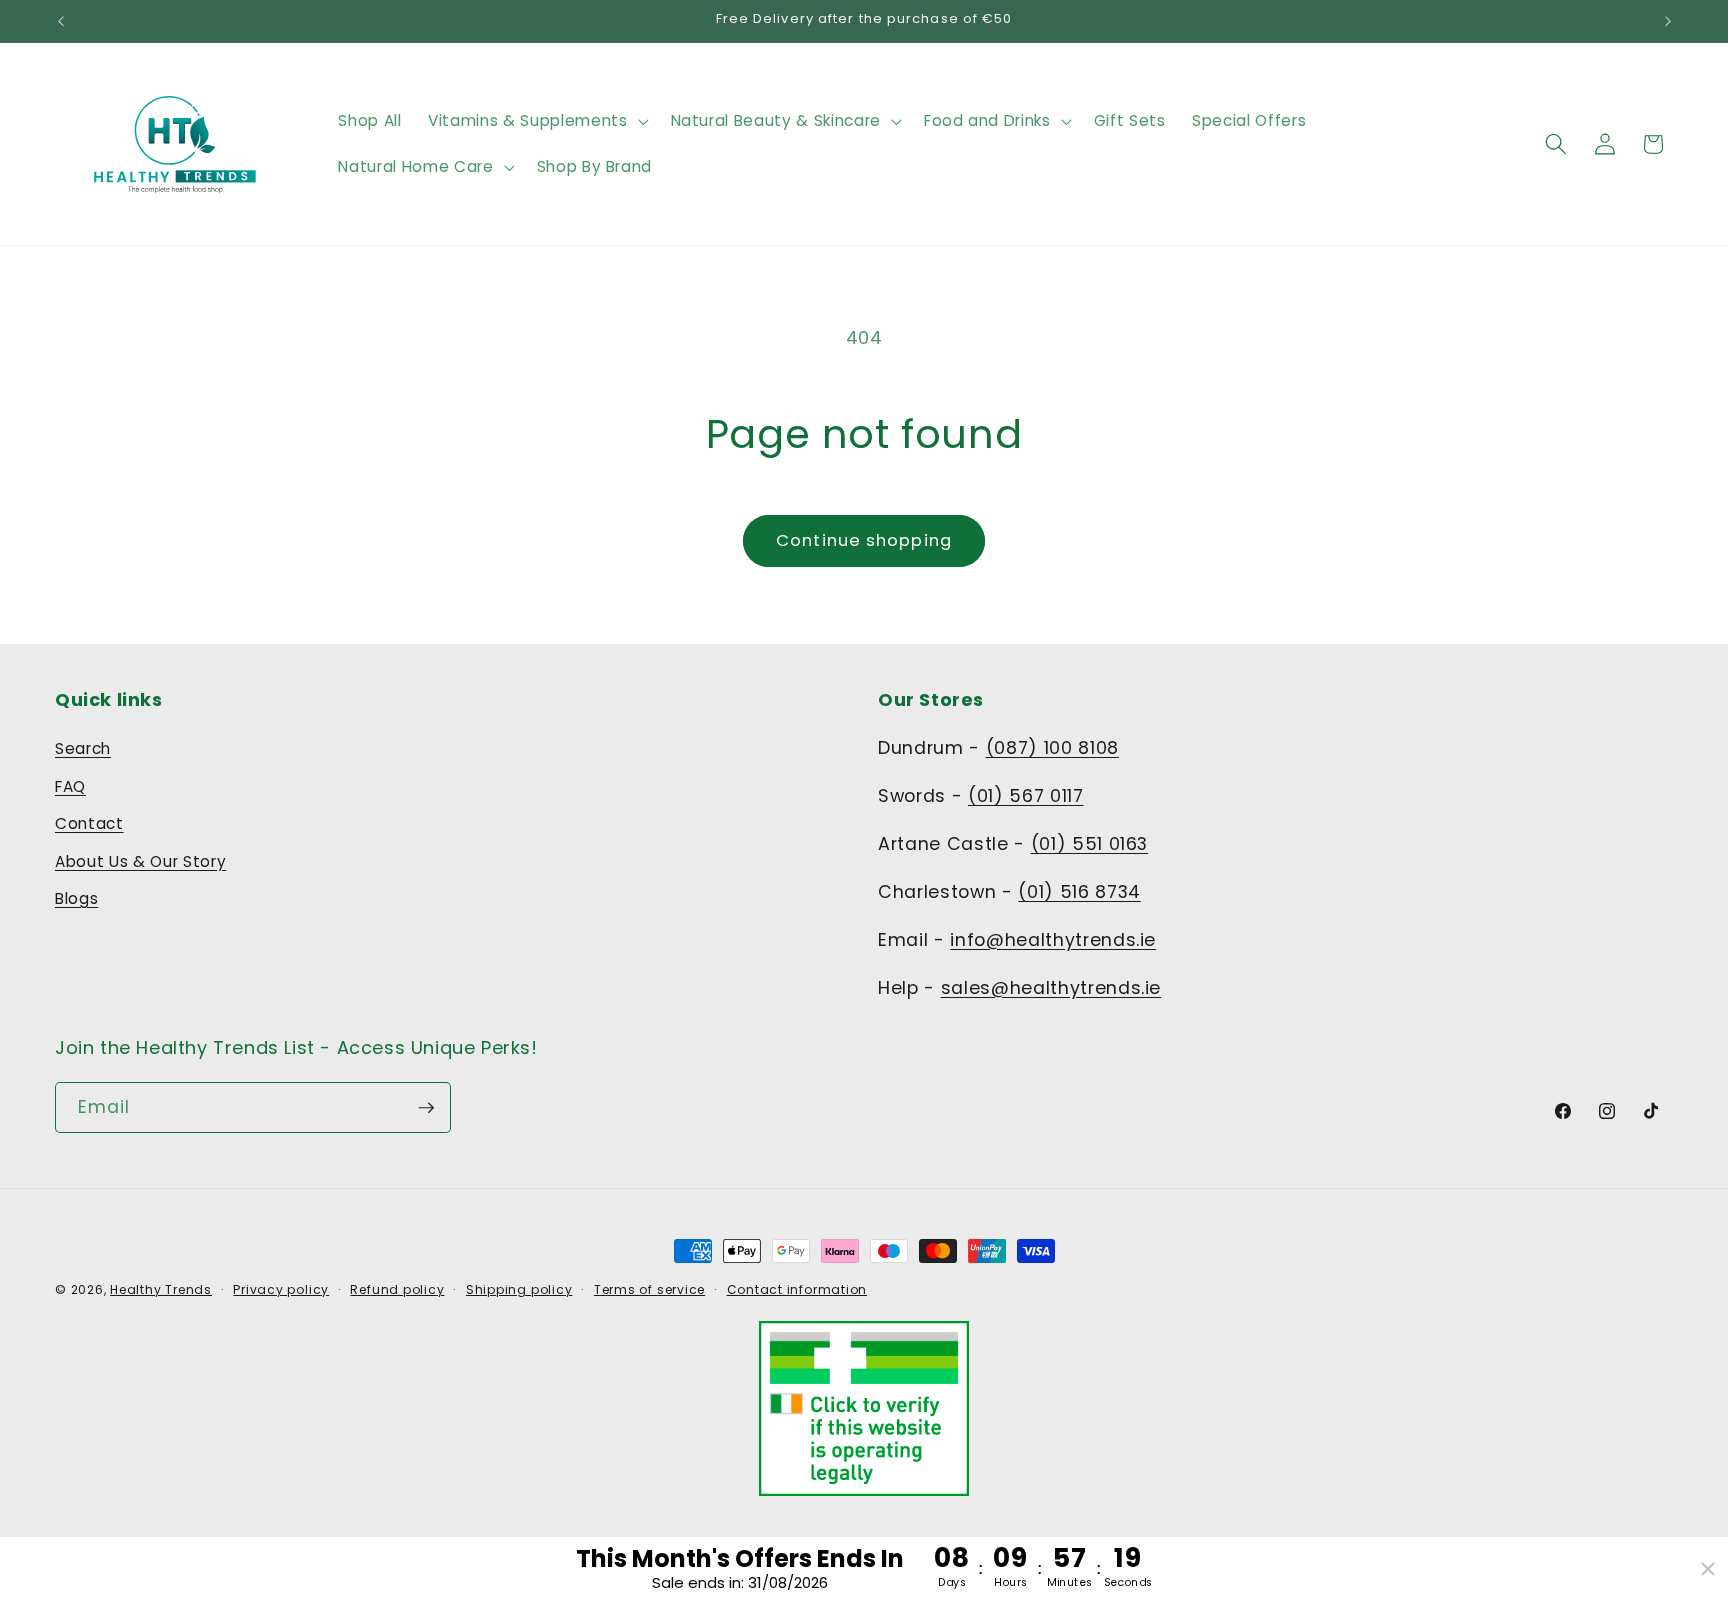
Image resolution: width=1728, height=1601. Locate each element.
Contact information (797, 1289)
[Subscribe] (426, 1108)
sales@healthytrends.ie (1051, 988)
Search (83, 748)
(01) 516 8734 (1079, 892)
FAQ (70, 786)
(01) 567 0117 (1026, 796)
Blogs (76, 898)
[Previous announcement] (61, 21)
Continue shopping (864, 540)
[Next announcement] (1668, 21)
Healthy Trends (161, 1289)
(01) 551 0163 (1090, 844)
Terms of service (649, 1289)
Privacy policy (281, 1289)
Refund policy (397, 1289)
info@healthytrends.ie (1053, 940)
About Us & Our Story (140, 861)
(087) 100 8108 (1052, 748)
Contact (89, 823)
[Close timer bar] (1708, 1569)
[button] (536, 121)
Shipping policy (519, 1289)
